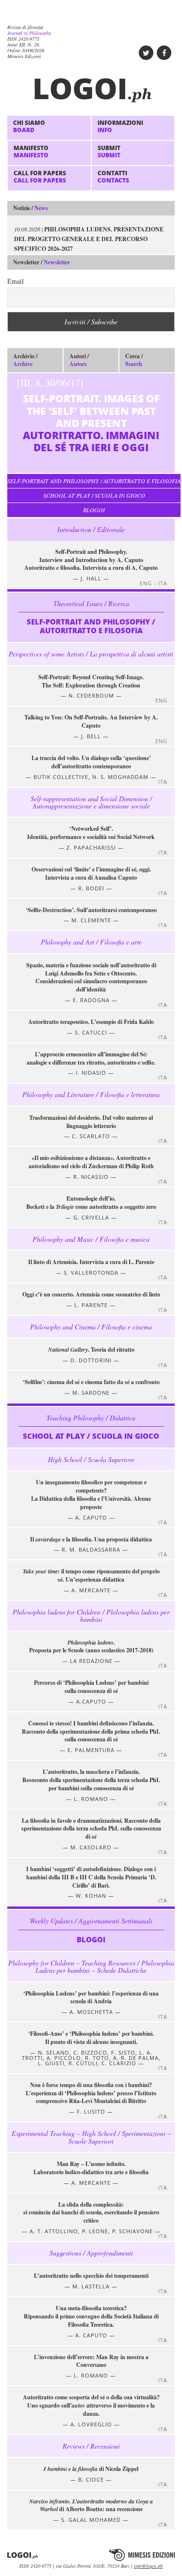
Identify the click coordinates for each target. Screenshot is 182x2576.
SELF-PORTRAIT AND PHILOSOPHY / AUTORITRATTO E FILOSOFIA (94, 481)
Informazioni (120, 126)
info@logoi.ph (148, 2566)
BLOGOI (94, 510)
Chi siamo (29, 126)
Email (16, 281)
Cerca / (134, 360)
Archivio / (25, 360)
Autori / (79, 360)
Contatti (113, 176)
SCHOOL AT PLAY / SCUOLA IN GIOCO (94, 495)
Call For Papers (40, 176)
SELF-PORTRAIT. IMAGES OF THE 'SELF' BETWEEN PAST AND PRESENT (88, 415)
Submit (109, 151)
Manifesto (31, 151)
